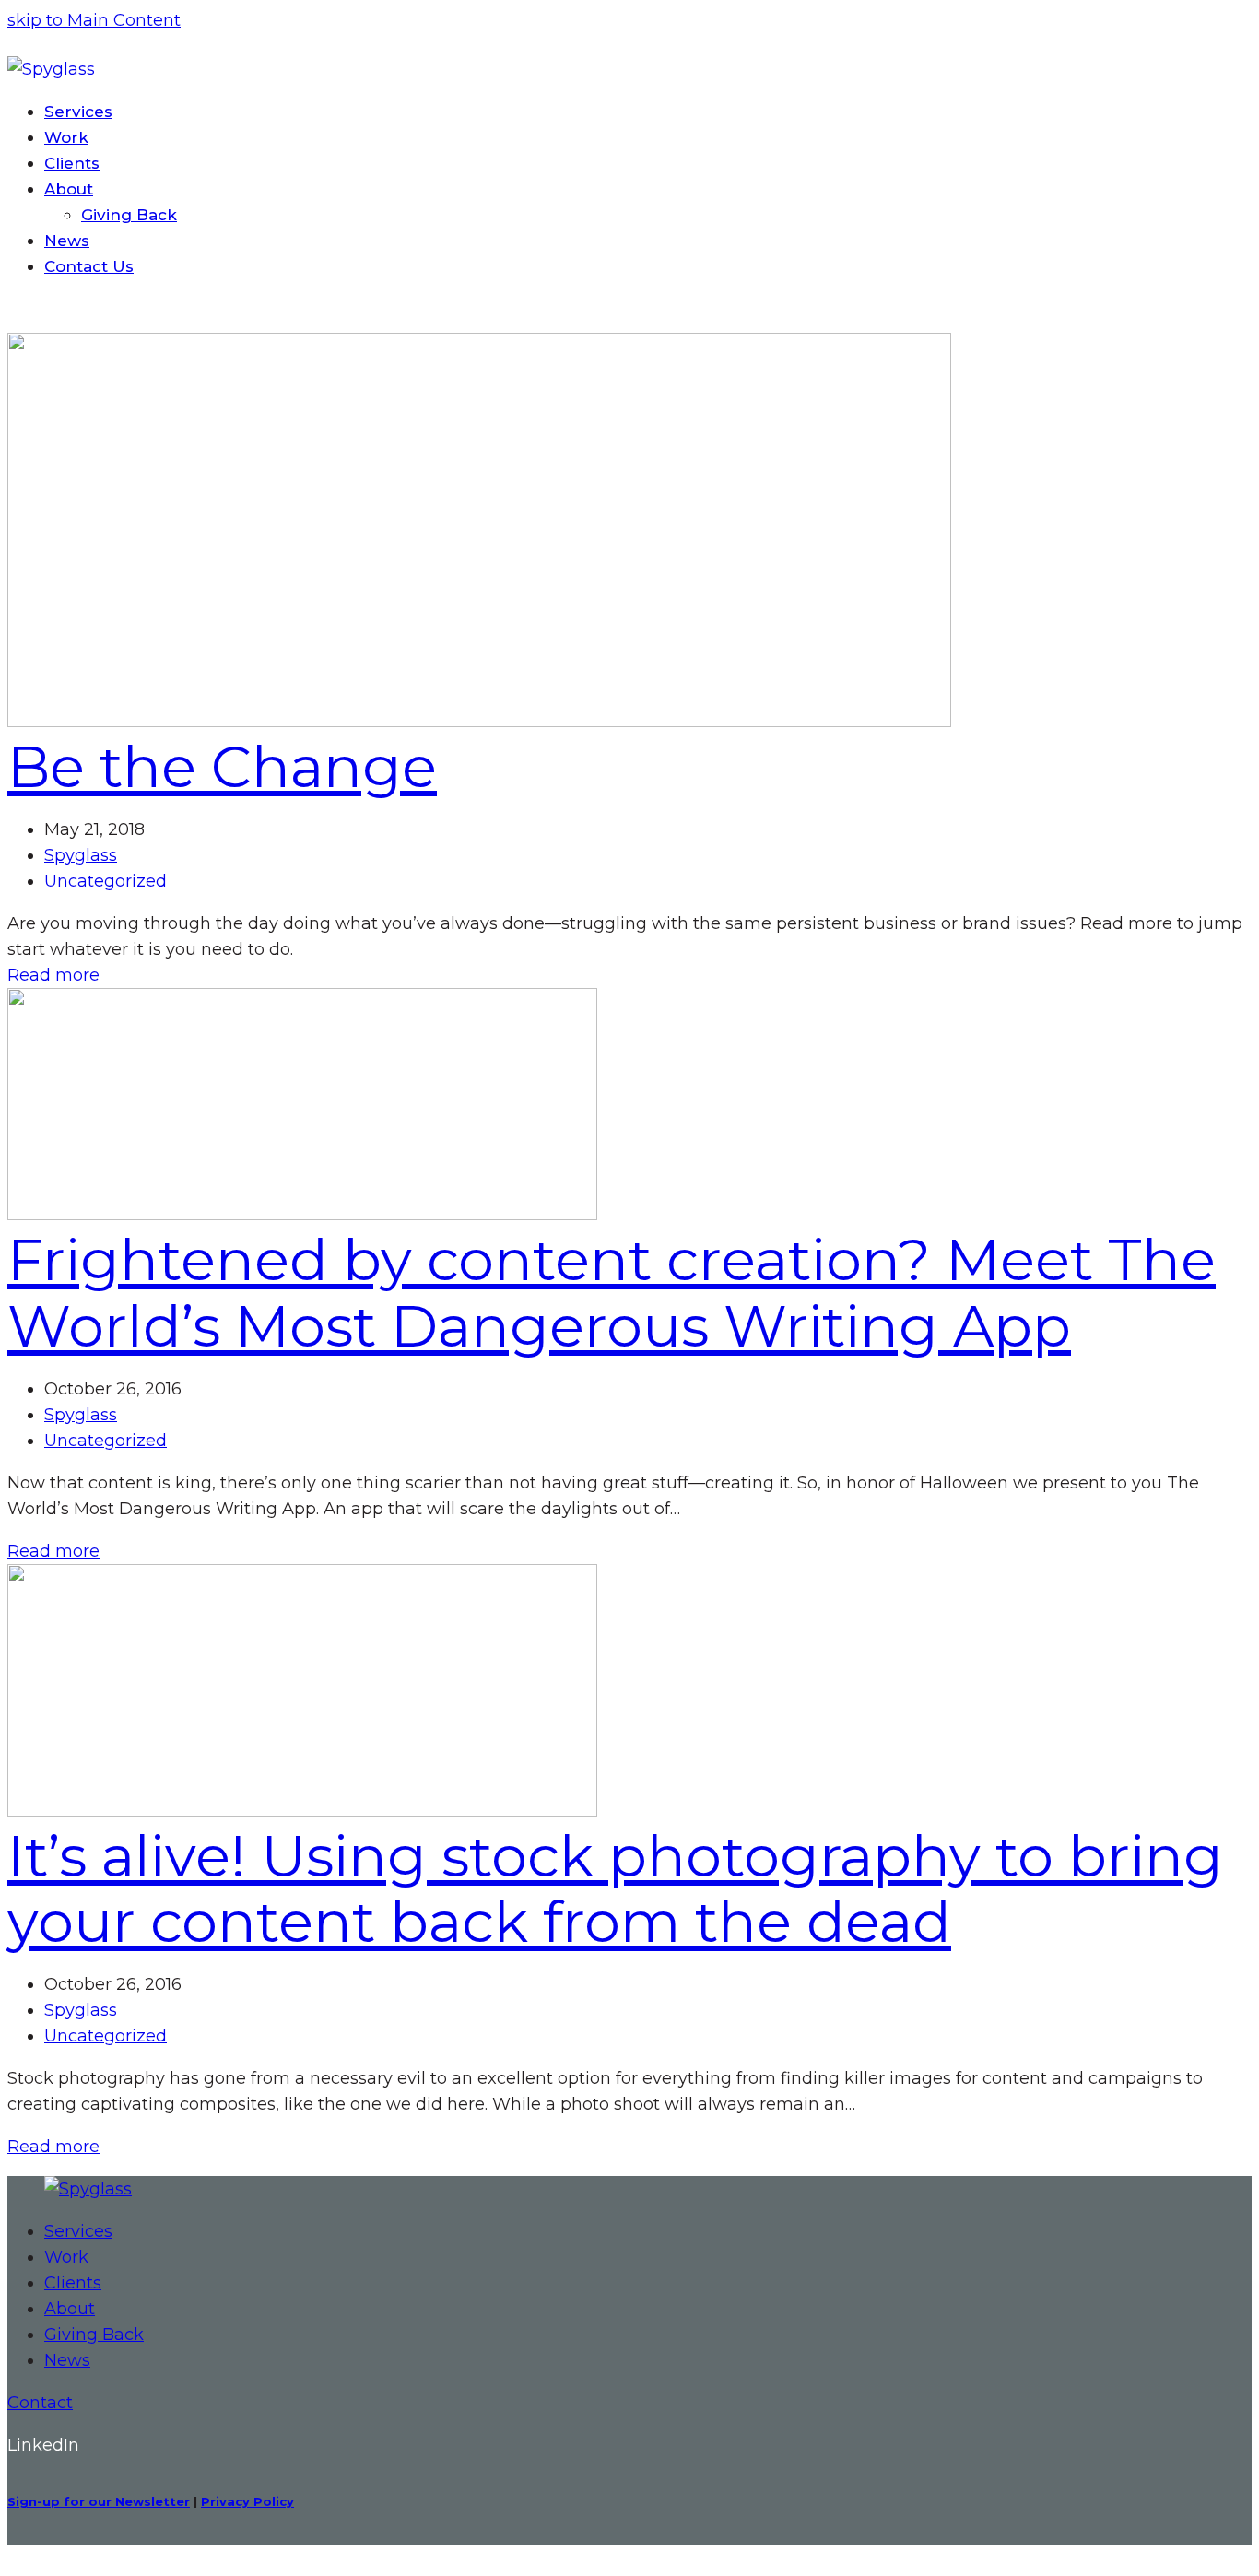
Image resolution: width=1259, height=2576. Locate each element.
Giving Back (94, 2335)
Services (78, 2231)
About (70, 2309)
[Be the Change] (479, 722)
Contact (40, 2403)
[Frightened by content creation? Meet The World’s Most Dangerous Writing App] (302, 1215)
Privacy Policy (247, 2501)
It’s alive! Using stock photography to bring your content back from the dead (615, 1889)
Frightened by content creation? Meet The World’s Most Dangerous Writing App (612, 1293)
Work (66, 2257)
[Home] (88, 2189)
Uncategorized (106, 881)
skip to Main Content (94, 20)
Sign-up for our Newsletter (99, 2501)
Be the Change (222, 767)
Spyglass (81, 855)
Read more (53, 975)
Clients (73, 2283)
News (67, 2360)
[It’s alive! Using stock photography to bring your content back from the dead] (302, 1811)
